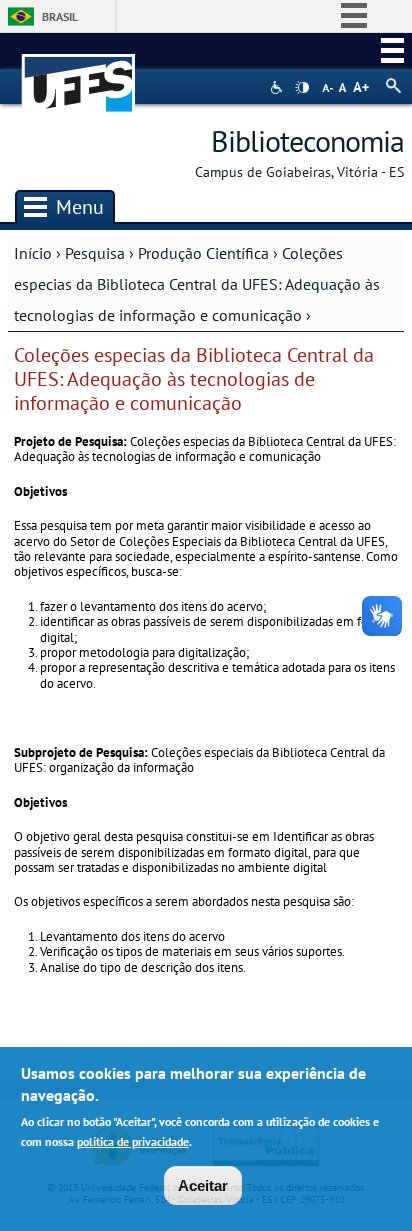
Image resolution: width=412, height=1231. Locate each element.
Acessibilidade (278, 87)
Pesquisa (95, 253)
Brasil (60, 16)
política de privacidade (133, 1141)
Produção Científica (203, 253)
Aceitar (203, 1185)
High (302, 88)
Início (33, 253)
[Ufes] (79, 73)
